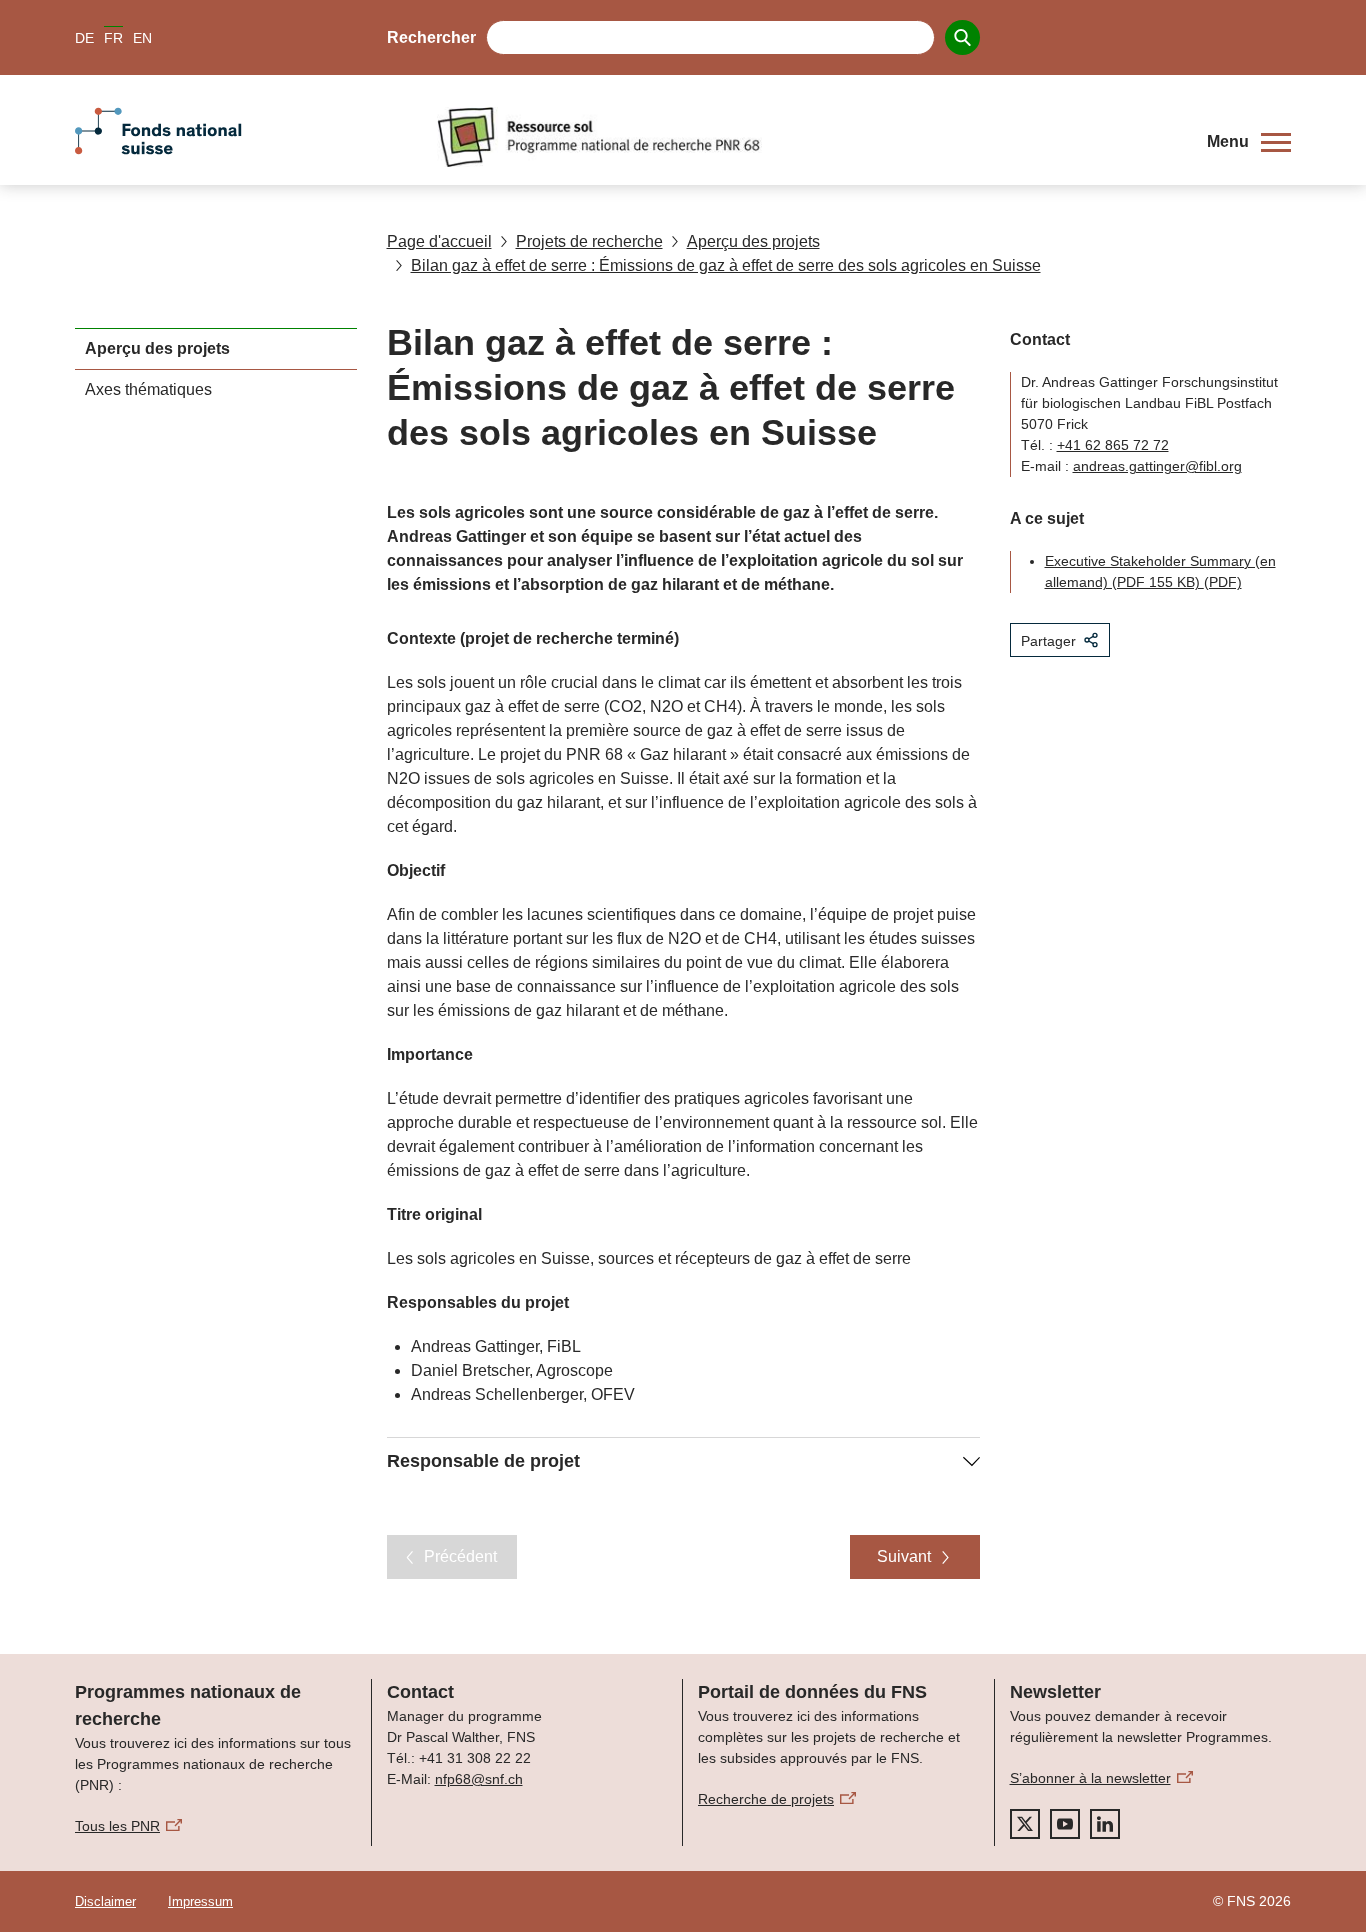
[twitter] (1025, 1824)
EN (142, 38)
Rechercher (431, 37)
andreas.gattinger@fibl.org (1157, 466)
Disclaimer (105, 1901)
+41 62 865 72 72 (1113, 445)
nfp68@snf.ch (479, 1779)
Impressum (200, 1901)
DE (84, 38)
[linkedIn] (1105, 1824)
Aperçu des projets (753, 241)
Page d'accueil (439, 241)
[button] (1249, 142)
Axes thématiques (148, 389)
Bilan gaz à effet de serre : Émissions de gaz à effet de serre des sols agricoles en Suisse (726, 265)
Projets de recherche (589, 241)
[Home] (807, 137)
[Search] (962, 37)
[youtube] (1065, 1824)
